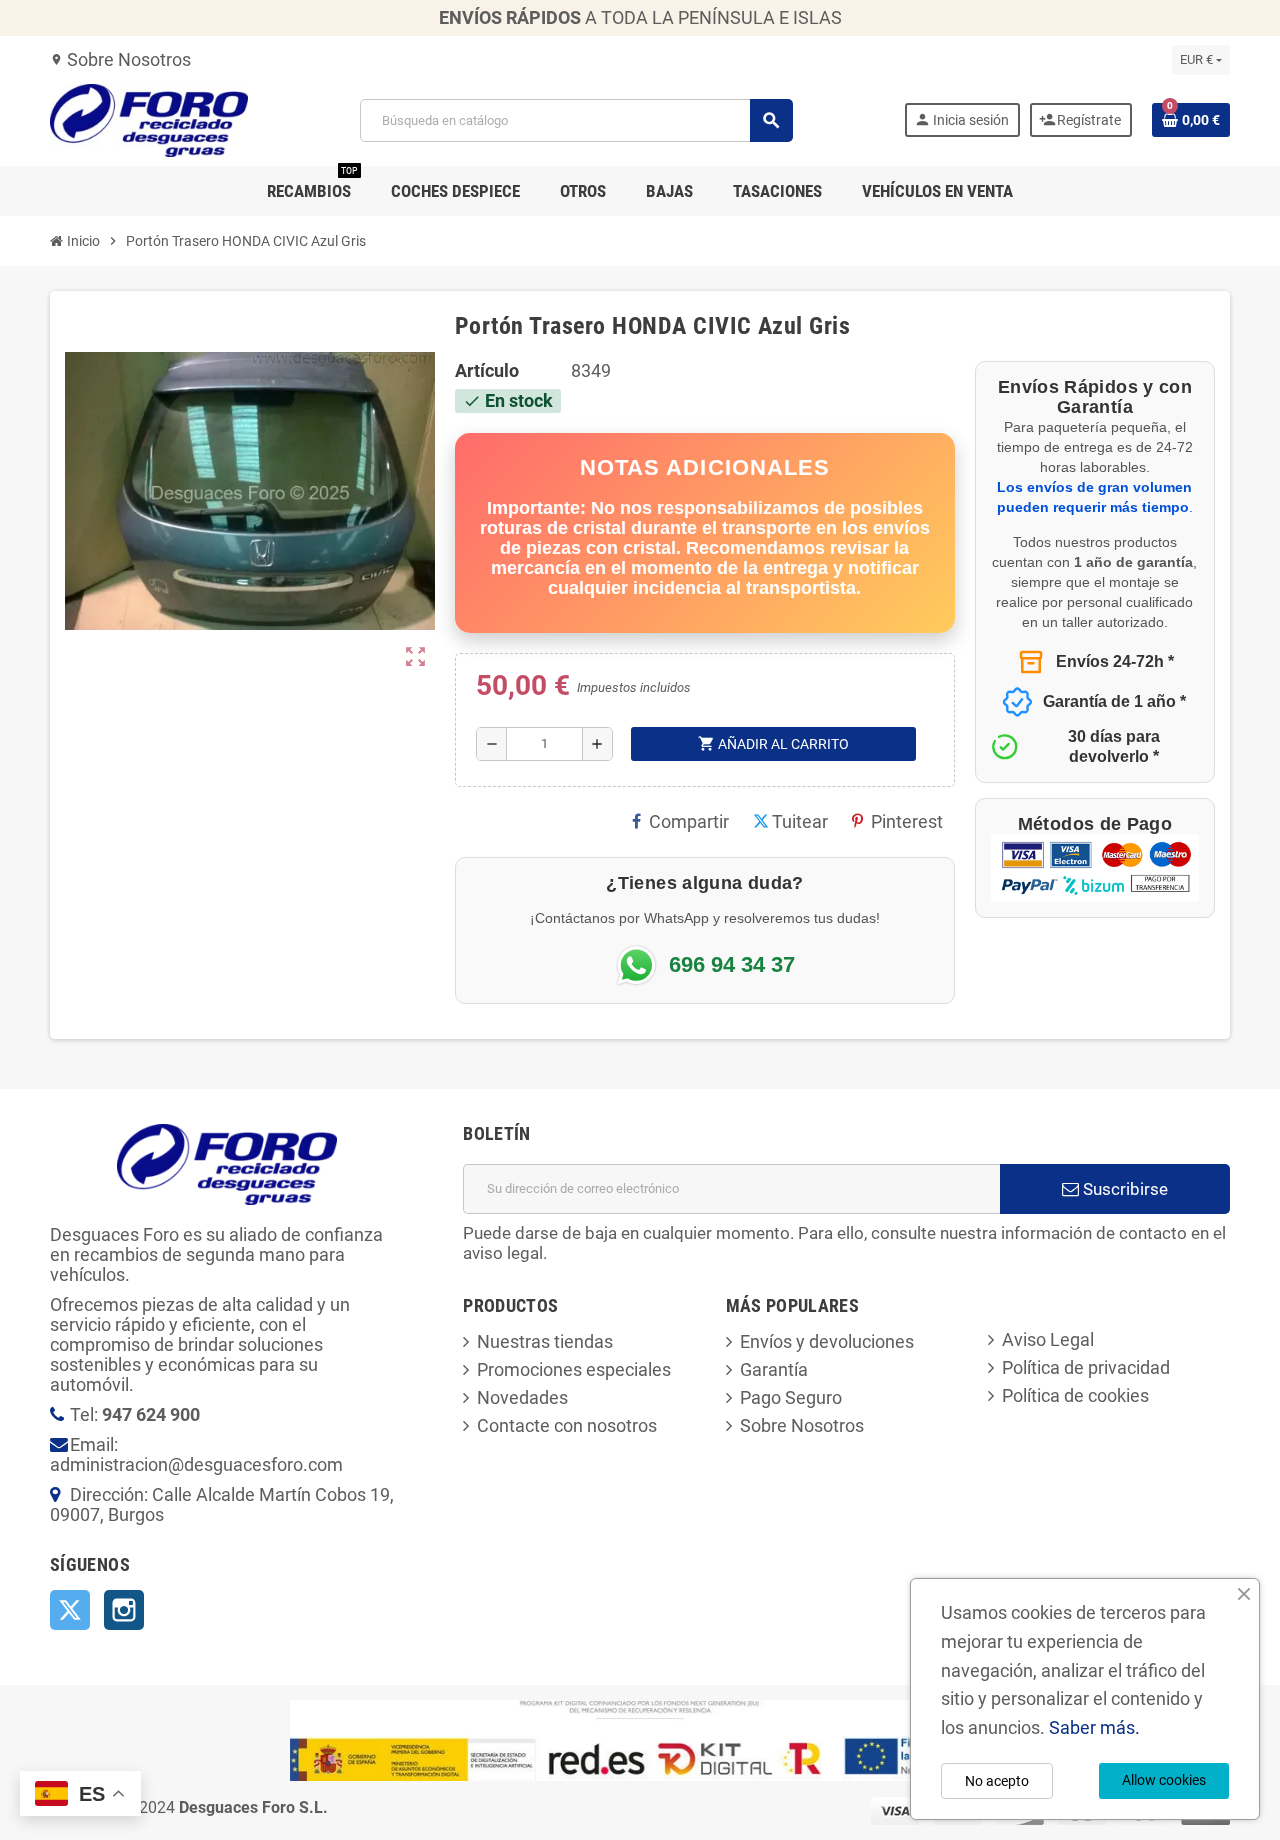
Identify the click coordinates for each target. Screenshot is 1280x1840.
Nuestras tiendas (545, 1341)
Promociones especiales (574, 1369)
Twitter (70, 1610)
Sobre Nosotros (120, 59)
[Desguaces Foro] (149, 118)
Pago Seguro (791, 1397)
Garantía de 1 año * (1114, 701)
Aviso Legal (1048, 1339)
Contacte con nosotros (567, 1425)
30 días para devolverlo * (1114, 746)
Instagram (124, 1610)
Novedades (522, 1397)
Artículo (487, 371)
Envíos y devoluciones (827, 1341)
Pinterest (907, 821)
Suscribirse (1123, 1189)
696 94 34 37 (732, 965)
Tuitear (800, 821)
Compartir (689, 821)
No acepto (997, 1781)
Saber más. (1094, 1727)
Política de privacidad (1086, 1367)
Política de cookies (1075, 1395)
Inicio (82, 241)
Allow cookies (1164, 1780)
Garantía (774, 1369)
